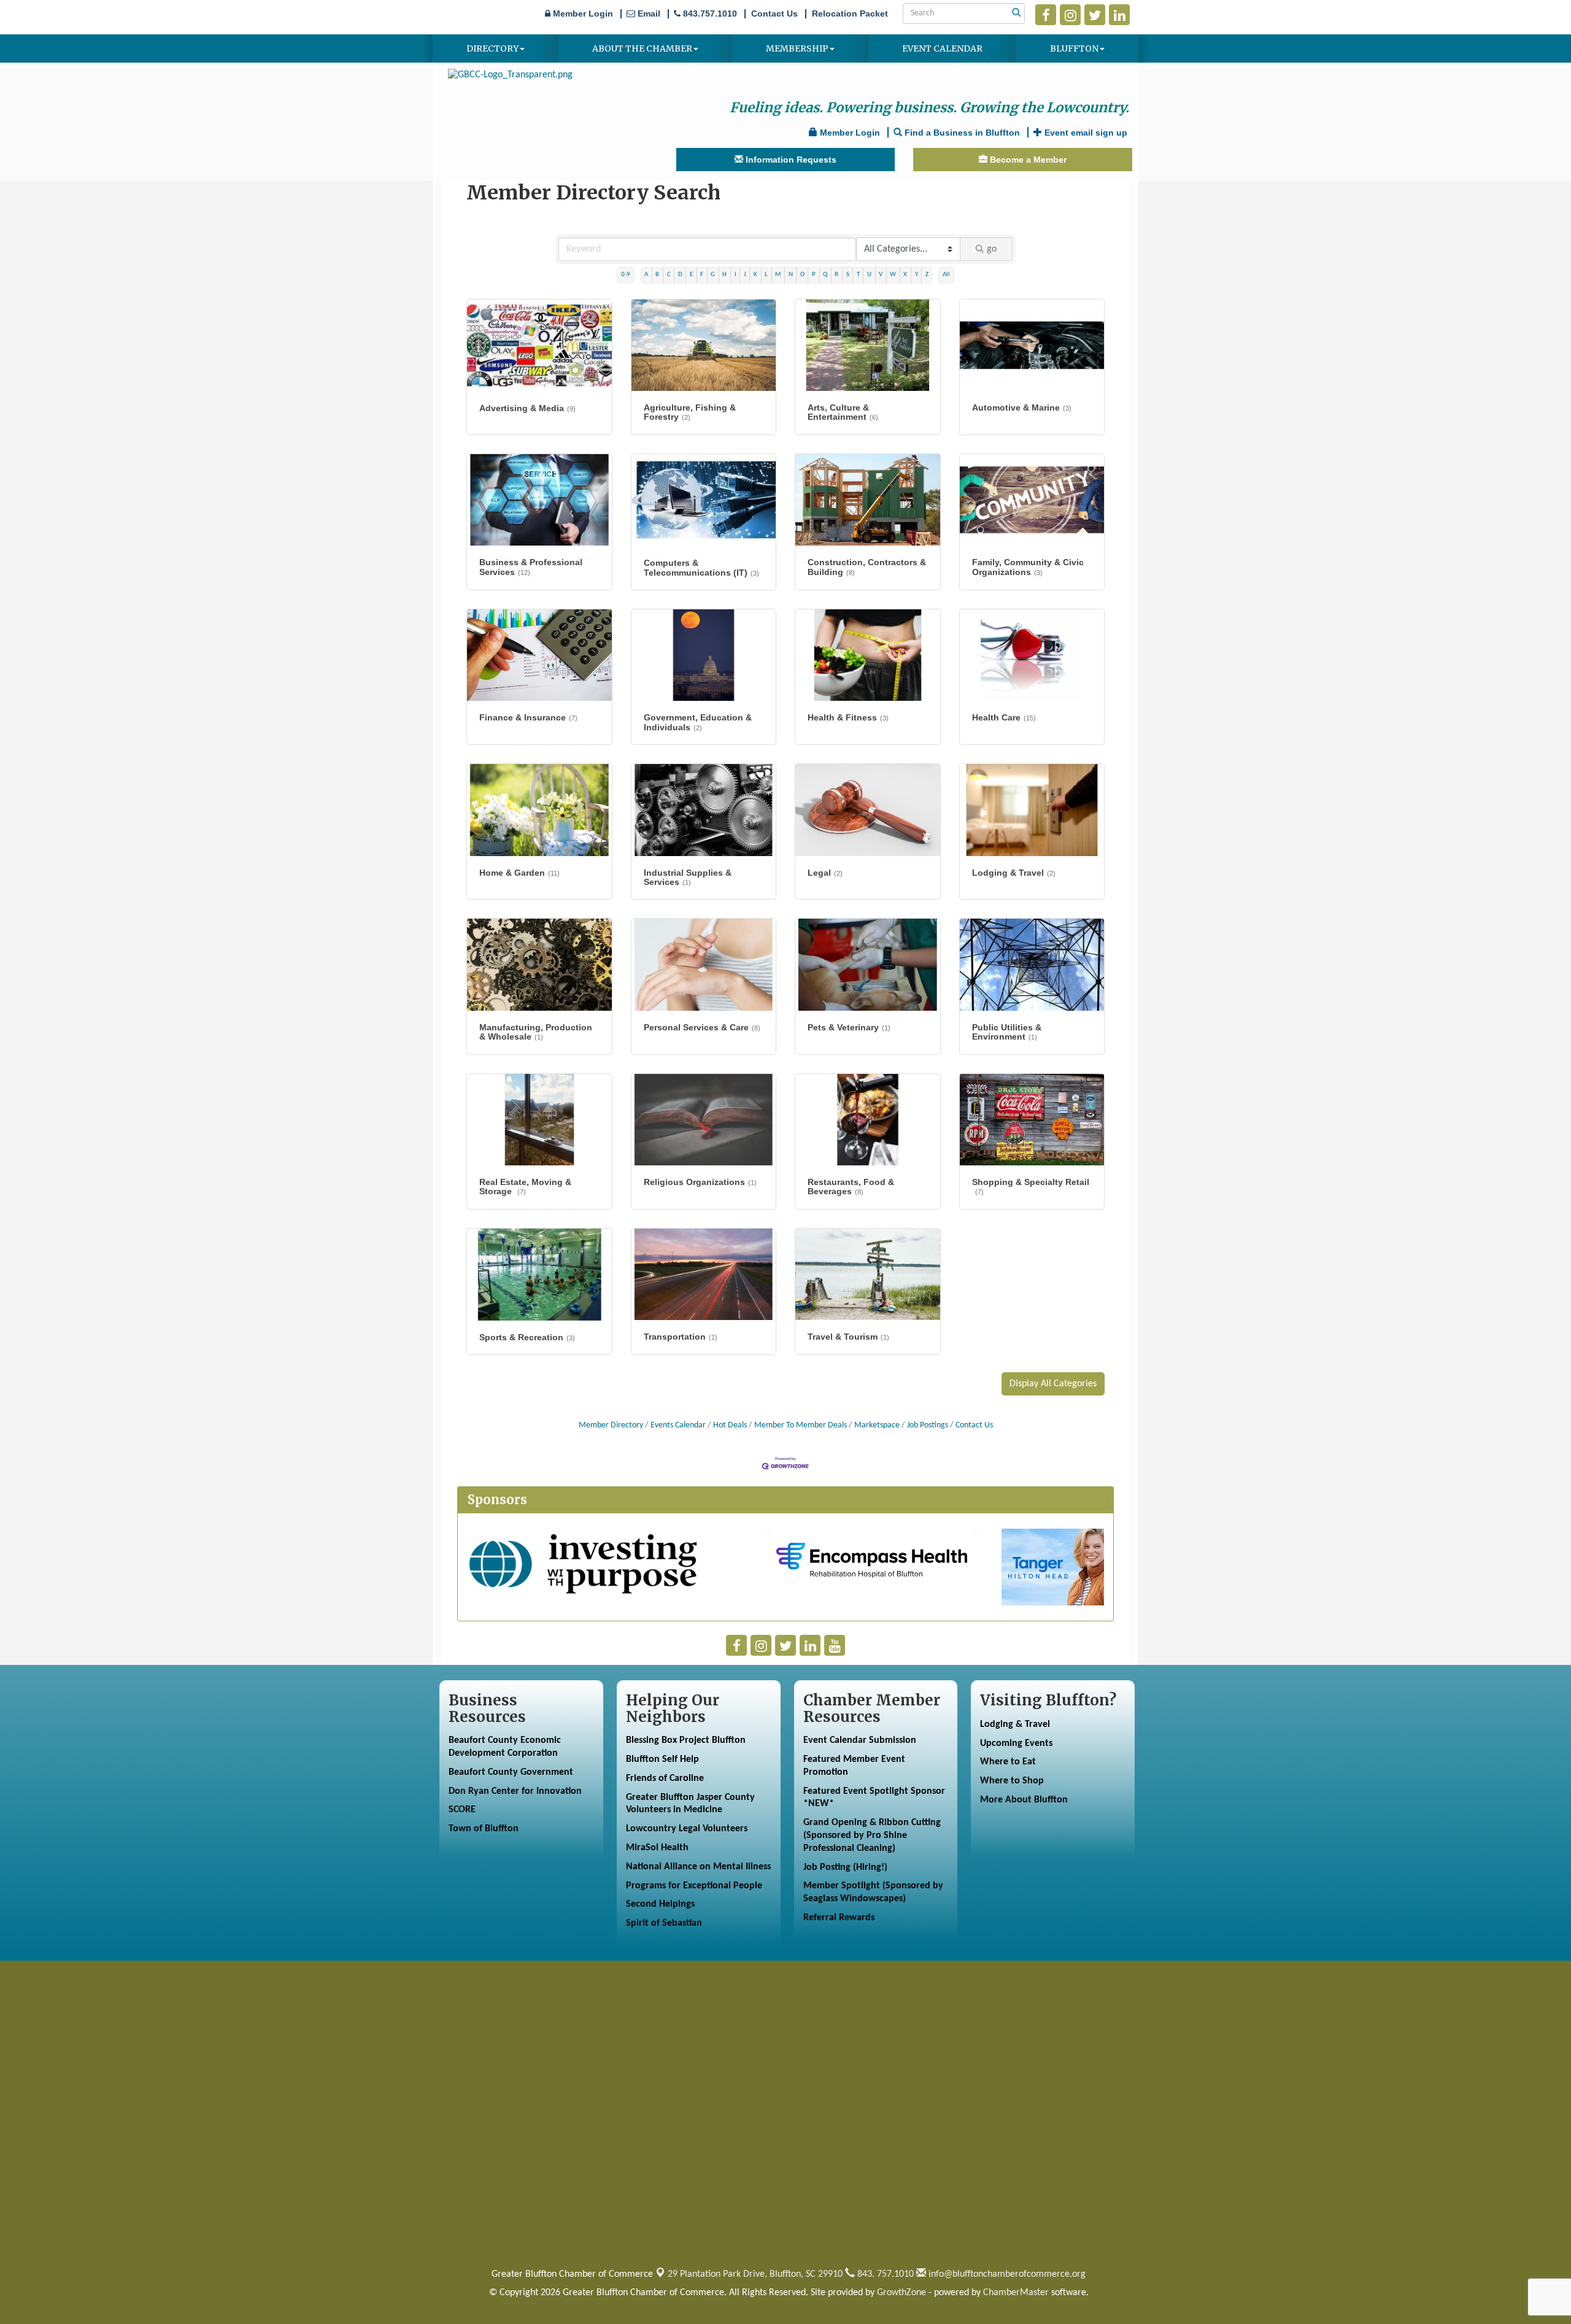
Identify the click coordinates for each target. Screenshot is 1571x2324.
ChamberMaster (1016, 2293)
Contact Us (974, 1425)
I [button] (735, 275)
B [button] (657, 275)
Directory (492, 48)
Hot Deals (730, 1425)
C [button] (669, 275)
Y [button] (917, 275)
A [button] (646, 275)
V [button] (881, 275)
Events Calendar (678, 1425)
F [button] (702, 275)
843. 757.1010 (884, 2274)
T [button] (858, 275)
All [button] (946, 275)
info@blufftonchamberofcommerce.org (1006, 2274)
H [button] (724, 275)
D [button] (680, 275)
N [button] (791, 275)
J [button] (745, 275)
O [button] (802, 275)
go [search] (992, 249)
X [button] (905, 275)
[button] (1053, 1384)
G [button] (713, 275)
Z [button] (927, 275)
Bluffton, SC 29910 (755, 2274)
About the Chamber (642, 48)
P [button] (814, 275)
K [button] (755, 275)
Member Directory (611, 1425)
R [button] (836, 275)
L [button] (766, 275)
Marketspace (877, 1425)
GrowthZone (901, 2293)
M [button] (778, 275)
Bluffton (1074, 48)
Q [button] (825, 275)
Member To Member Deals (801, 1425)
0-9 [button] (626, 275)
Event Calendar (942, 48)
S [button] (848, 275)
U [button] (869, 275)
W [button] (893, 275)
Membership (797, 48)
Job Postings (928, 1425)
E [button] (691, 275)
